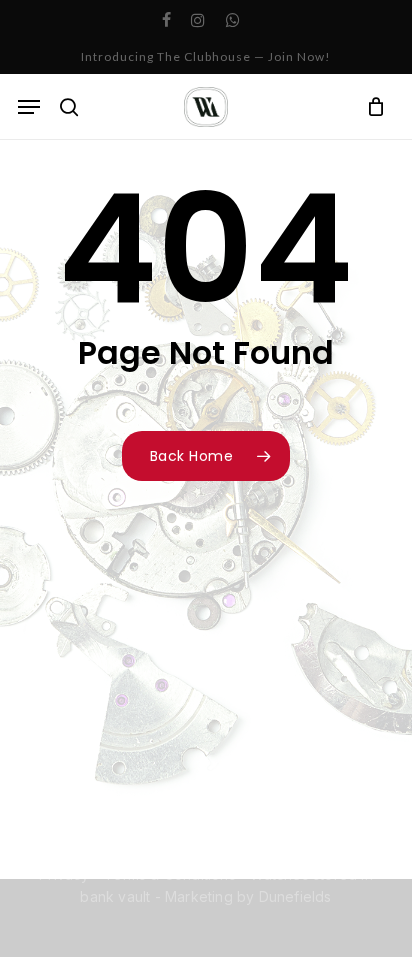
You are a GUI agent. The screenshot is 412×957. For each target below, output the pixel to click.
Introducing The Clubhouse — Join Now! (206, 56)
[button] (29, 107)
